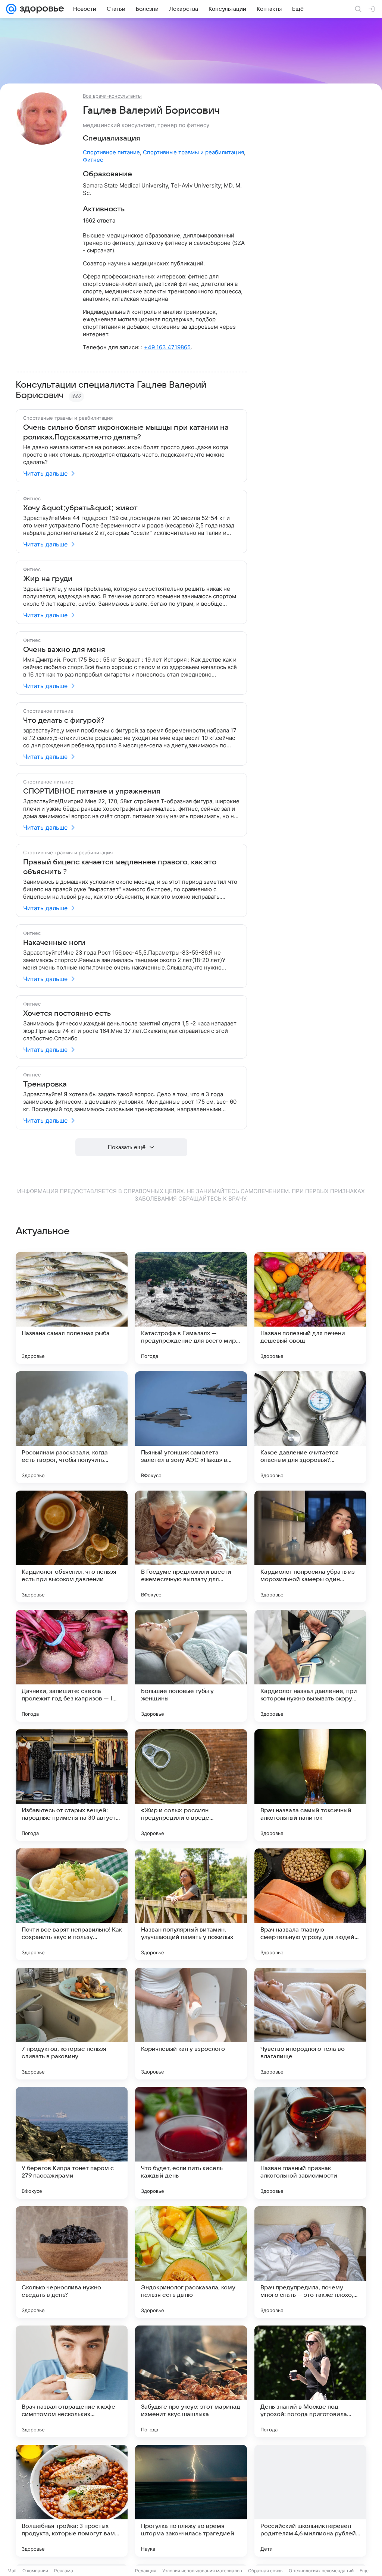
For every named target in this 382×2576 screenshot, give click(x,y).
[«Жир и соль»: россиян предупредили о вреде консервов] (191, 1785)
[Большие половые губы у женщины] (191, 1666)
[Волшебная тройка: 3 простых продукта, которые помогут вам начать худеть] (72, 2501)
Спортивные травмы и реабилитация (193, 152)
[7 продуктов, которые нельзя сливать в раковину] (72, 2024)
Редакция (146, 2571)
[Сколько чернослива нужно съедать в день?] (72, 2262)
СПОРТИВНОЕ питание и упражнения (92, 791)
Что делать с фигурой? (64, 721)
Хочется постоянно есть (67, 1013)
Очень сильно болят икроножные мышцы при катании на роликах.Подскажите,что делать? (126, 432)
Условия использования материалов (202, 2571)
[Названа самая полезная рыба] (72, 1308)
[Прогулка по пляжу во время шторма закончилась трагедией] (191, 2501)
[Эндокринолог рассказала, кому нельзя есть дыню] (191, 2262)
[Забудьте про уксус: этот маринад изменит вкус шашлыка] (191, 2381)
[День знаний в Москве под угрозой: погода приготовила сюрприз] (310, 2381)
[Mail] (11, 9)
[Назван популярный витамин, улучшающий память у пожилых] (191, 1904)
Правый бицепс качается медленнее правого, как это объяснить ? (120, 867)
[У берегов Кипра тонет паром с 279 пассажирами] (72, 2143)
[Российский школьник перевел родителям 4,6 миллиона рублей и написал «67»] (310, 2501)
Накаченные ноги (54, 943)
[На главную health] (40, 9)
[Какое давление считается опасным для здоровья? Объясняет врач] (310, 1427)
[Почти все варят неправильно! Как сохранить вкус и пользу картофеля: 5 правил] (72, 1904)
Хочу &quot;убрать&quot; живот (80, 508)
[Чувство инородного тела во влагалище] (310, 2024)
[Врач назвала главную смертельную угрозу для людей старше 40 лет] (310, 1904)
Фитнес (93, 160)
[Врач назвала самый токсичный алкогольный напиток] (310, 1785)
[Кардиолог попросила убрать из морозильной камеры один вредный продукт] (310, 1546)
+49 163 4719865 (167, 347)
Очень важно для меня (64, 650)
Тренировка (45, 1084)
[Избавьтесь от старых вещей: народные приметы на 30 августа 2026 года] (72, 1785)
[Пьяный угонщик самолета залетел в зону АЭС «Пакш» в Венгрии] (191, 1427)
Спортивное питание (111, 152)
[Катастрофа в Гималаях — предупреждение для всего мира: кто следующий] (191, 1308)
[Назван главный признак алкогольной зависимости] (310, 2143)
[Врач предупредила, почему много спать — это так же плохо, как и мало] (310, 2262)
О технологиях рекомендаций (321, 2571)
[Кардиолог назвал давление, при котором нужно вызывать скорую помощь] (310, 1666)
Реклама (64, 2571)
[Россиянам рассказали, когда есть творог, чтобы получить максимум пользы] (72, 1427)
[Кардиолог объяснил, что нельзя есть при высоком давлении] (72, 1546)
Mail (12, 2571)
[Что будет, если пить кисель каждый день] (191, 2143)
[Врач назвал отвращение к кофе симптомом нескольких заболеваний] (72, 2381)
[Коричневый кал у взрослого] (191, 2024)
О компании (35, 2571)
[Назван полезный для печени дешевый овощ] (310, 1308)
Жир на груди (48, 579)
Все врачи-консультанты (112, 96)
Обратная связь (265, 2571)
